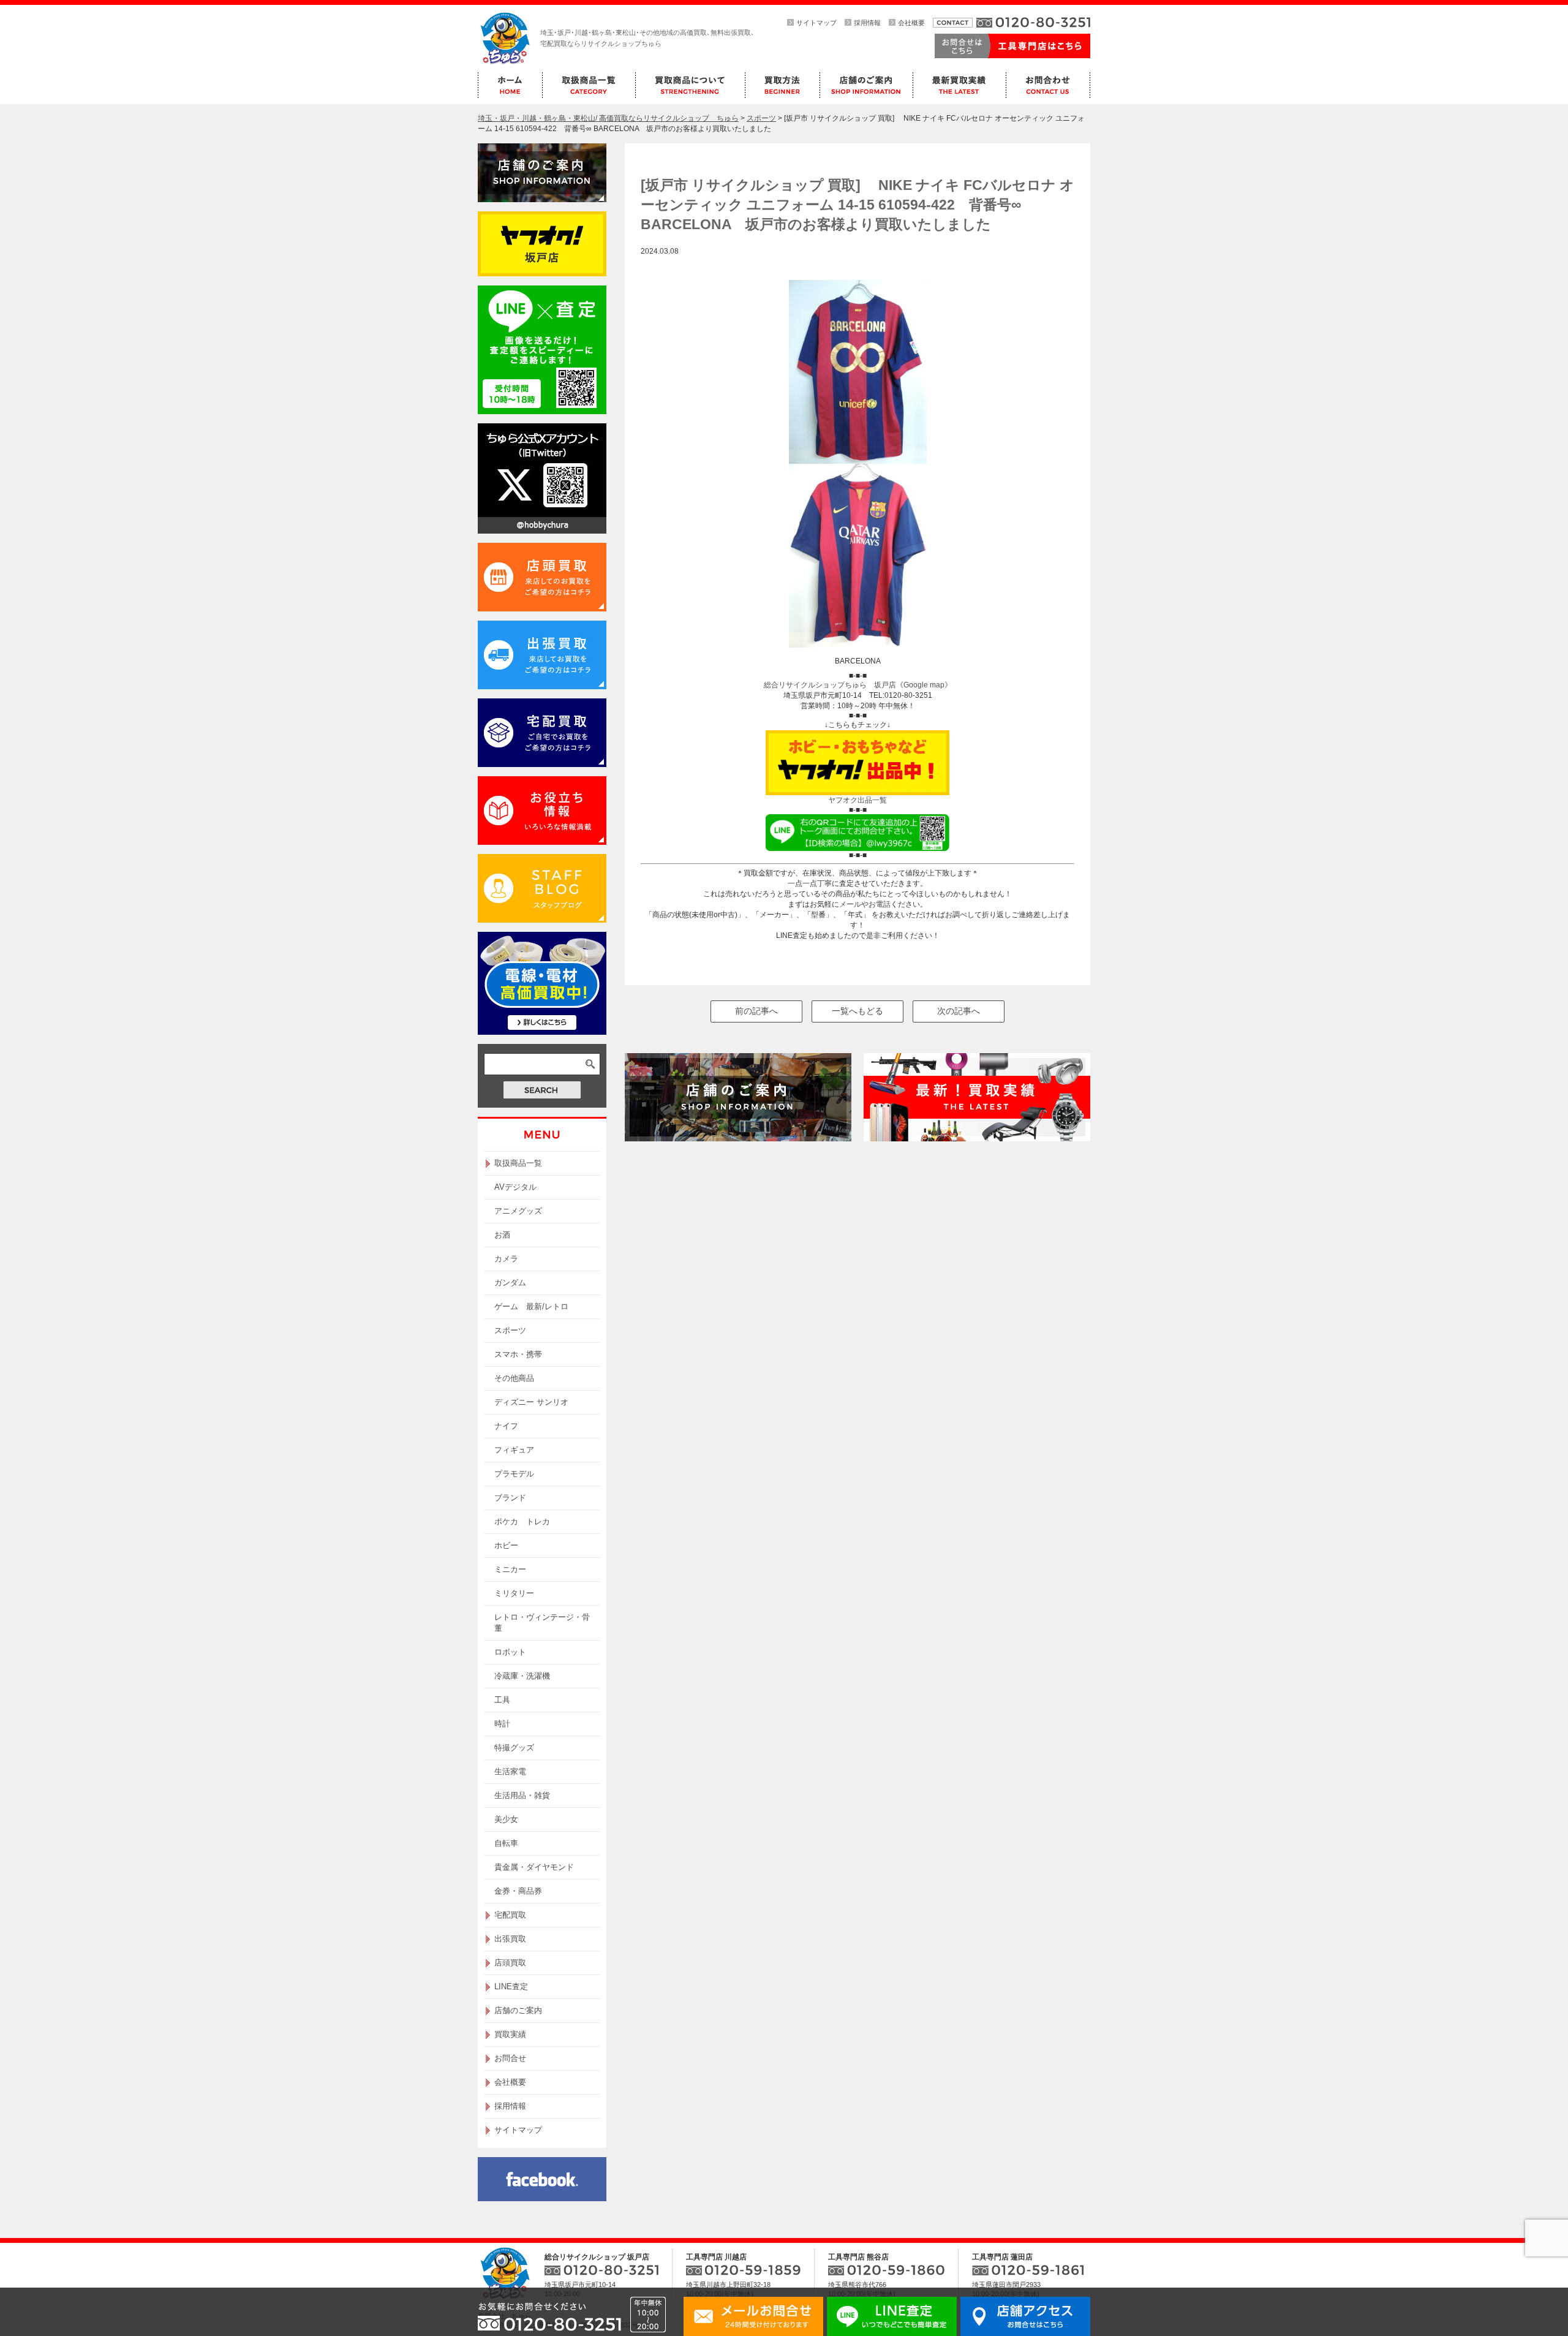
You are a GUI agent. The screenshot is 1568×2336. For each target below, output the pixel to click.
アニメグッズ (518, 1211)
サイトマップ (816, 23)
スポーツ (510, 1330)
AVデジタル (515, 1187)
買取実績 (510, 2034)
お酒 (502, 1235)
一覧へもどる (858, 1011)
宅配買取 (510, 1915)
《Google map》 (924, 685)
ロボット (510, 1652)
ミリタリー (514, 1593)
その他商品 (514, 1378)
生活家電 (510, 1771)
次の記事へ (959, 1011)
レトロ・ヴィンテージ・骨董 (542, 1623)
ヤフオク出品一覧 (858, 800)
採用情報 (867, 23)
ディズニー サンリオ (531, 1402)
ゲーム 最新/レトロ (531, 1306)
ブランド (510, 1498)
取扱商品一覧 (518, 1163)
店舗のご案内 (518, 2010)
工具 (502, 1700)
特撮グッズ (514, 1748)
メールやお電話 (865, 904)
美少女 (506, 1819)
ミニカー (510, 1569)
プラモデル (514, 1474)
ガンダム (510, 1283)
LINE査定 (511, 1986)
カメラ (506, 1259)
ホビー (506, 1545)
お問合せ (510, 2058)
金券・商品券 (518, 1891)
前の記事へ (756, 1011)
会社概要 (911, 23)
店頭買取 (510, 1963)
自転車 (506, 1843)
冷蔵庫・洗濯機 (522, 1676)
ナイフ (506, 1426)
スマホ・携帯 (518, 1354)
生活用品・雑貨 (522, 1795)
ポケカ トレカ (522, 1521)
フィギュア (514, 1450)
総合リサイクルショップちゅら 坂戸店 (830, 685)
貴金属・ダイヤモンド (534, 1867)
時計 (502, 1724)
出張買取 (510, 1939)
